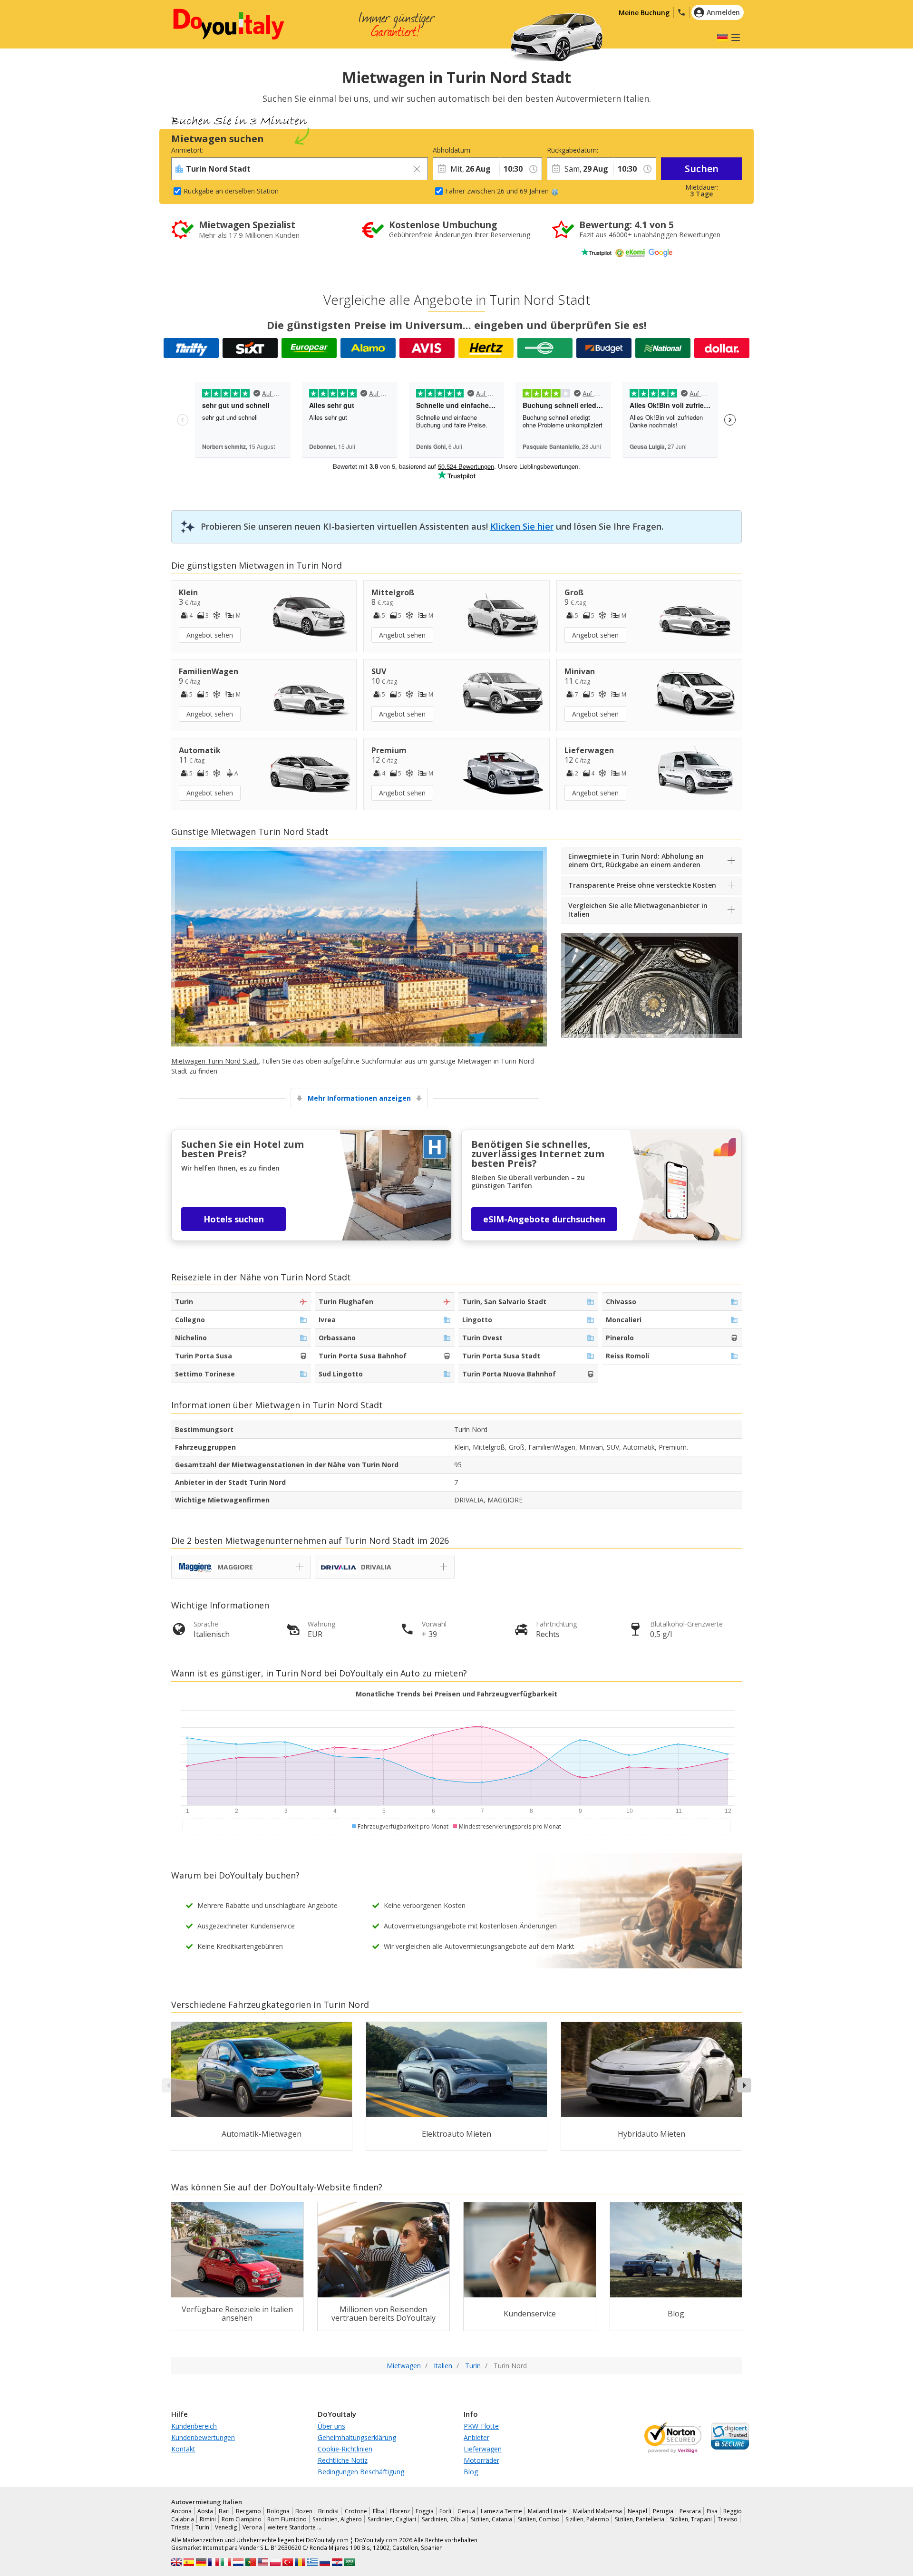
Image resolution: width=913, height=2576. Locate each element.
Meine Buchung (644, 13)
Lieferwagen (483, 2449)
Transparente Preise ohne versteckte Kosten (642, 885)
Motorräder (481, 2460)
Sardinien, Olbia (443, 2519)
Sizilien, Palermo (587, 2519)
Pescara (690, 2511)
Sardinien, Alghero (337, 2519)
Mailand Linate (547, 2511)
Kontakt (183, 2449)
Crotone (356, 2511)
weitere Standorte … (295, 2527)
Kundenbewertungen (203, 2437)
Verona (252, 2527)
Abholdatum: (452, 150)
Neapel (637, 2511)
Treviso (728, 2519)
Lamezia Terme (501, 2511)
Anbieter (476, 2437)
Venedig (226, 2527)
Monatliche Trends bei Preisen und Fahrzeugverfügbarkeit (456, 1694)
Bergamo (248, 2511)
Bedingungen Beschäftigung (361, 2472)
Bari (224, 2511)
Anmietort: (187, 150)
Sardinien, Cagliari (392, 2519)
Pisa (712, 2511)
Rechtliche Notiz (343, 2460)
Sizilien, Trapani (691, 2519)
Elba (379, 2511)
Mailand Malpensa (597, 2511)
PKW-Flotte (481, 2426)
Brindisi (328, 2511)
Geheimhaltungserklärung (357, 2437)
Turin (202, 2527)
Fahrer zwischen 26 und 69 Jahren (497, 191)
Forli (445, 2511)
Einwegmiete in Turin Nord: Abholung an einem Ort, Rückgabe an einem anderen (636, 860)
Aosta (205, 2511)
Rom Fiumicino (287, 2519)
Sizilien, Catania (491, 2519)
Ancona (181, 2511)
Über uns (331, 2426)
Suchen (702, 169)
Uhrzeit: (511, 150)
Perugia (663, 2511)
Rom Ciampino (242, 2519)
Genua (466, 2511)
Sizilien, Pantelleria (640, 2519)
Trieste (180, 2527)
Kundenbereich (194, 2426)
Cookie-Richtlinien (345, 2449)
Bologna (278, 2511)
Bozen (304, 2511)
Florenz (400, 2511)
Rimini (208, 2519)
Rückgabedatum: (573, 150)
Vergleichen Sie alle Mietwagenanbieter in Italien (638, 910)
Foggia (425, 2511)
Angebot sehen (210, 635)
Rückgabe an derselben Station (231, 191)
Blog (471, 2472)
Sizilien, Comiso (539, 2519)
